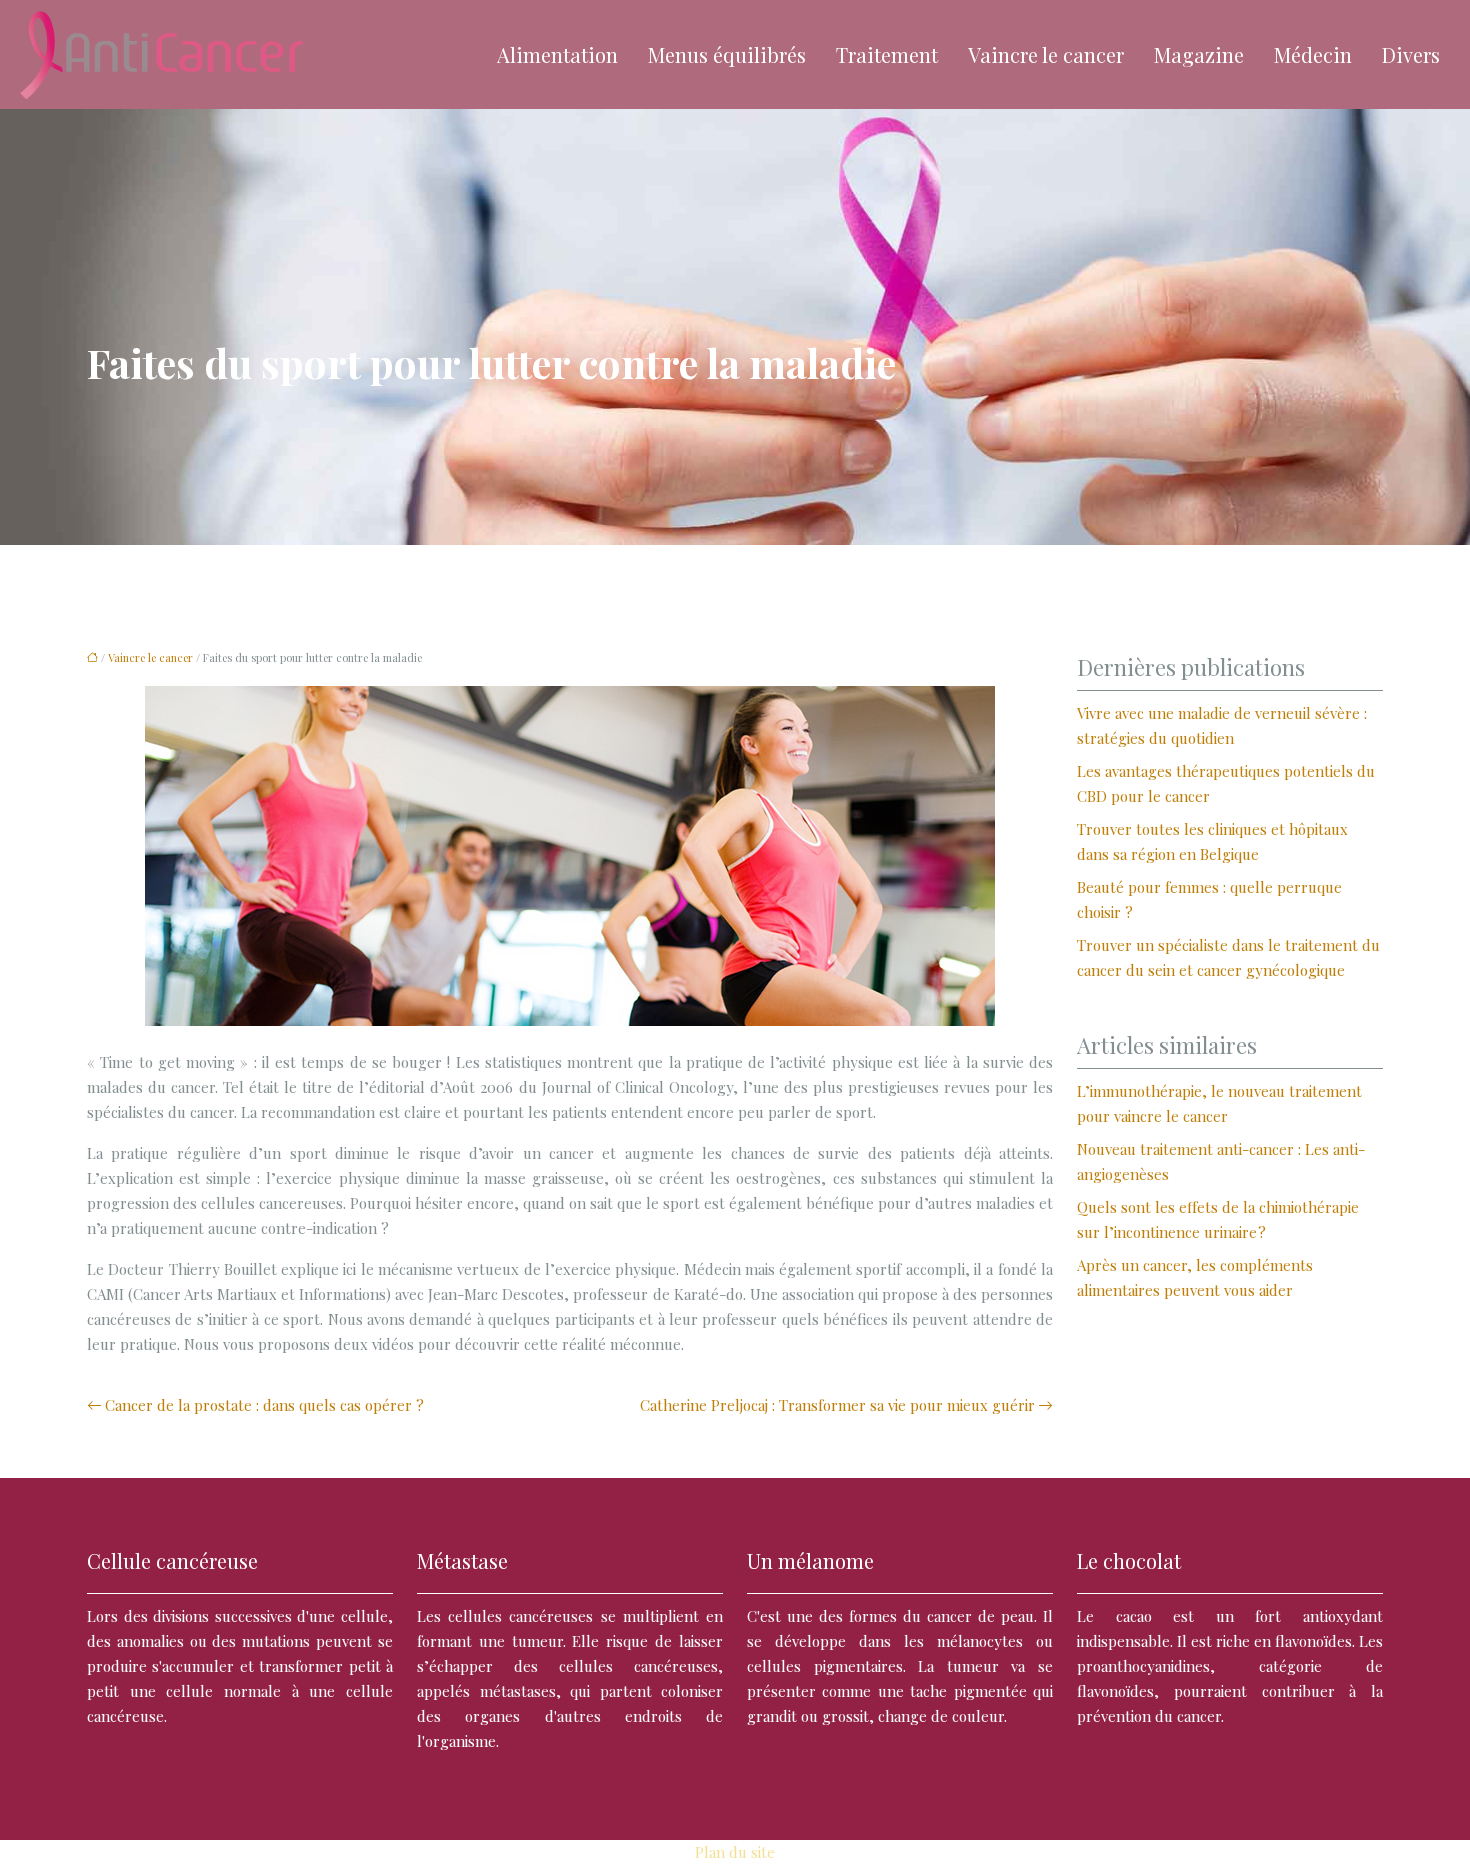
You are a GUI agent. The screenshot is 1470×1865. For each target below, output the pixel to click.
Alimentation (557, 54)
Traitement (887, 54)
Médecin (1313, 54)
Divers (1411, 54)
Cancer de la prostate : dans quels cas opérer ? (264, 1405)
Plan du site (735, 1852)
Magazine (1199, 54)
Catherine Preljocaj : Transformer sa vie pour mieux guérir (837, 1405)
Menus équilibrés (727, 54)
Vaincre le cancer (1046, 54)
